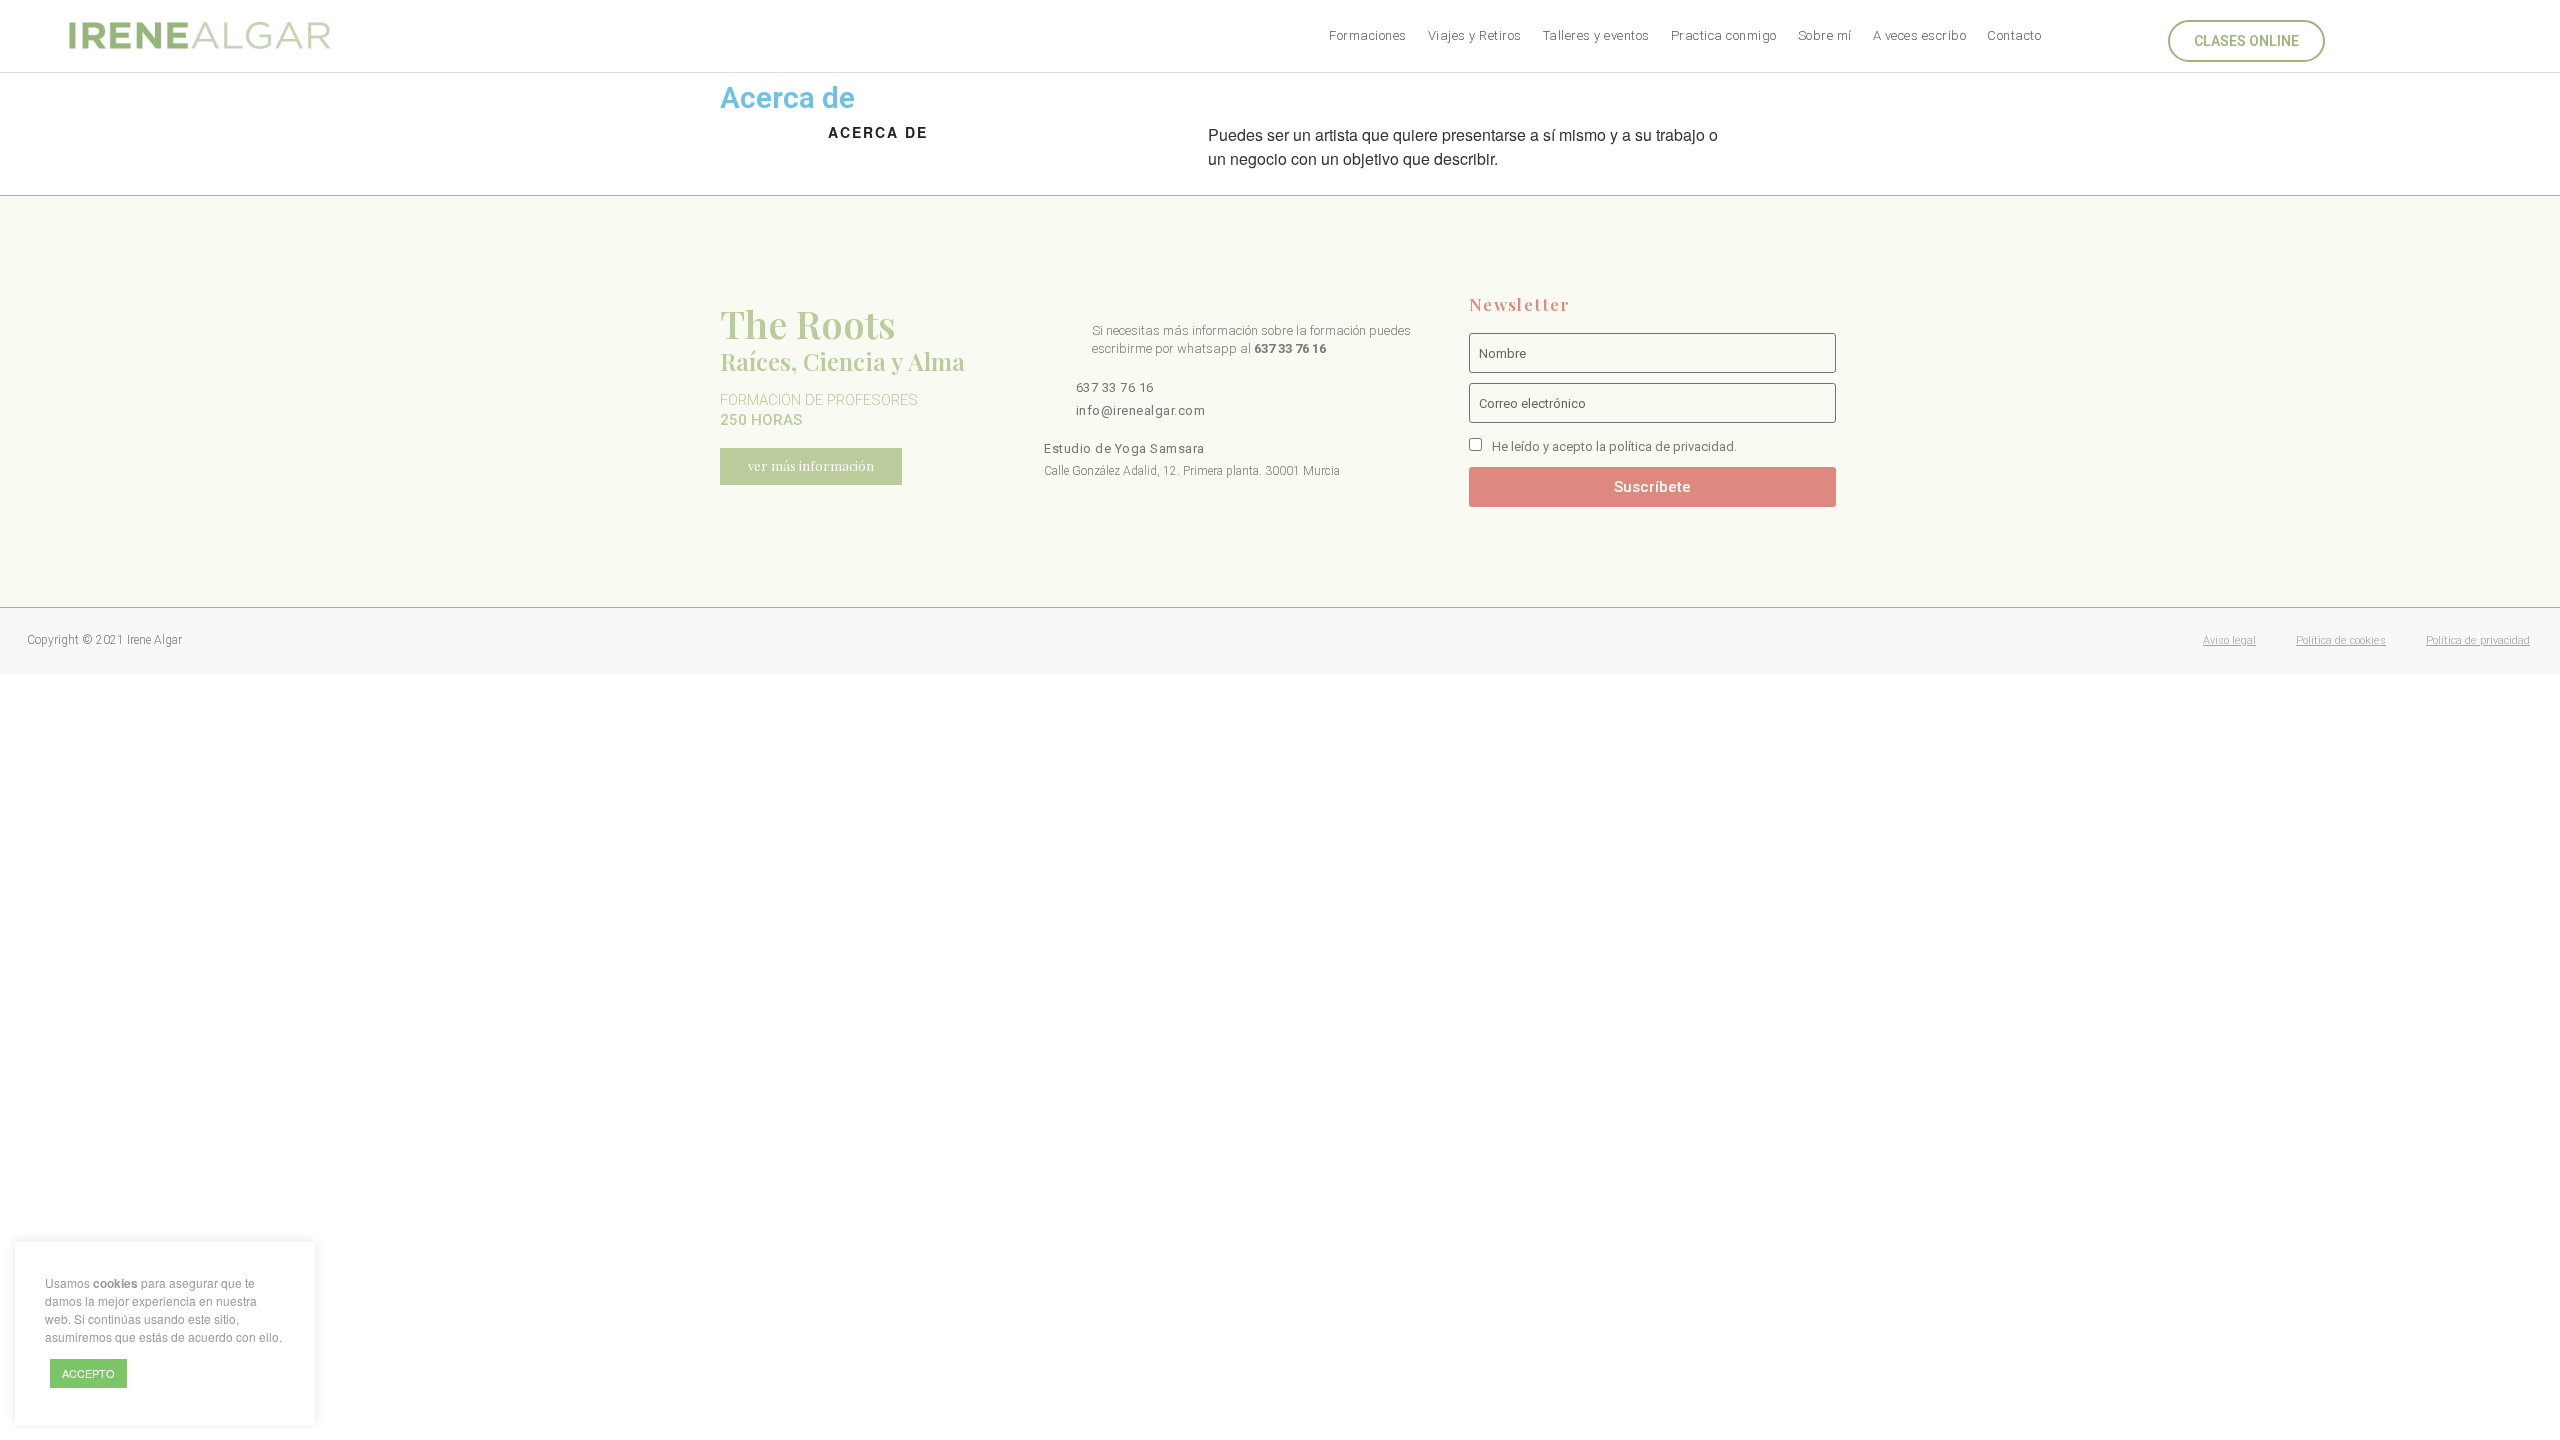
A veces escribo (1920, 35)
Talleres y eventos (1596, 35)
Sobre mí (1825, 35)
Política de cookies (2341, 640)
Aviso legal (2229, 640)
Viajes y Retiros (1475, 35)
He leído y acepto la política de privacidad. (1614, 446)
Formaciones (1368, 35)
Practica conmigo (1724, 35)
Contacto (2014, 35)
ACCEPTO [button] (88, 1373)
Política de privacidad (2478, 640)
